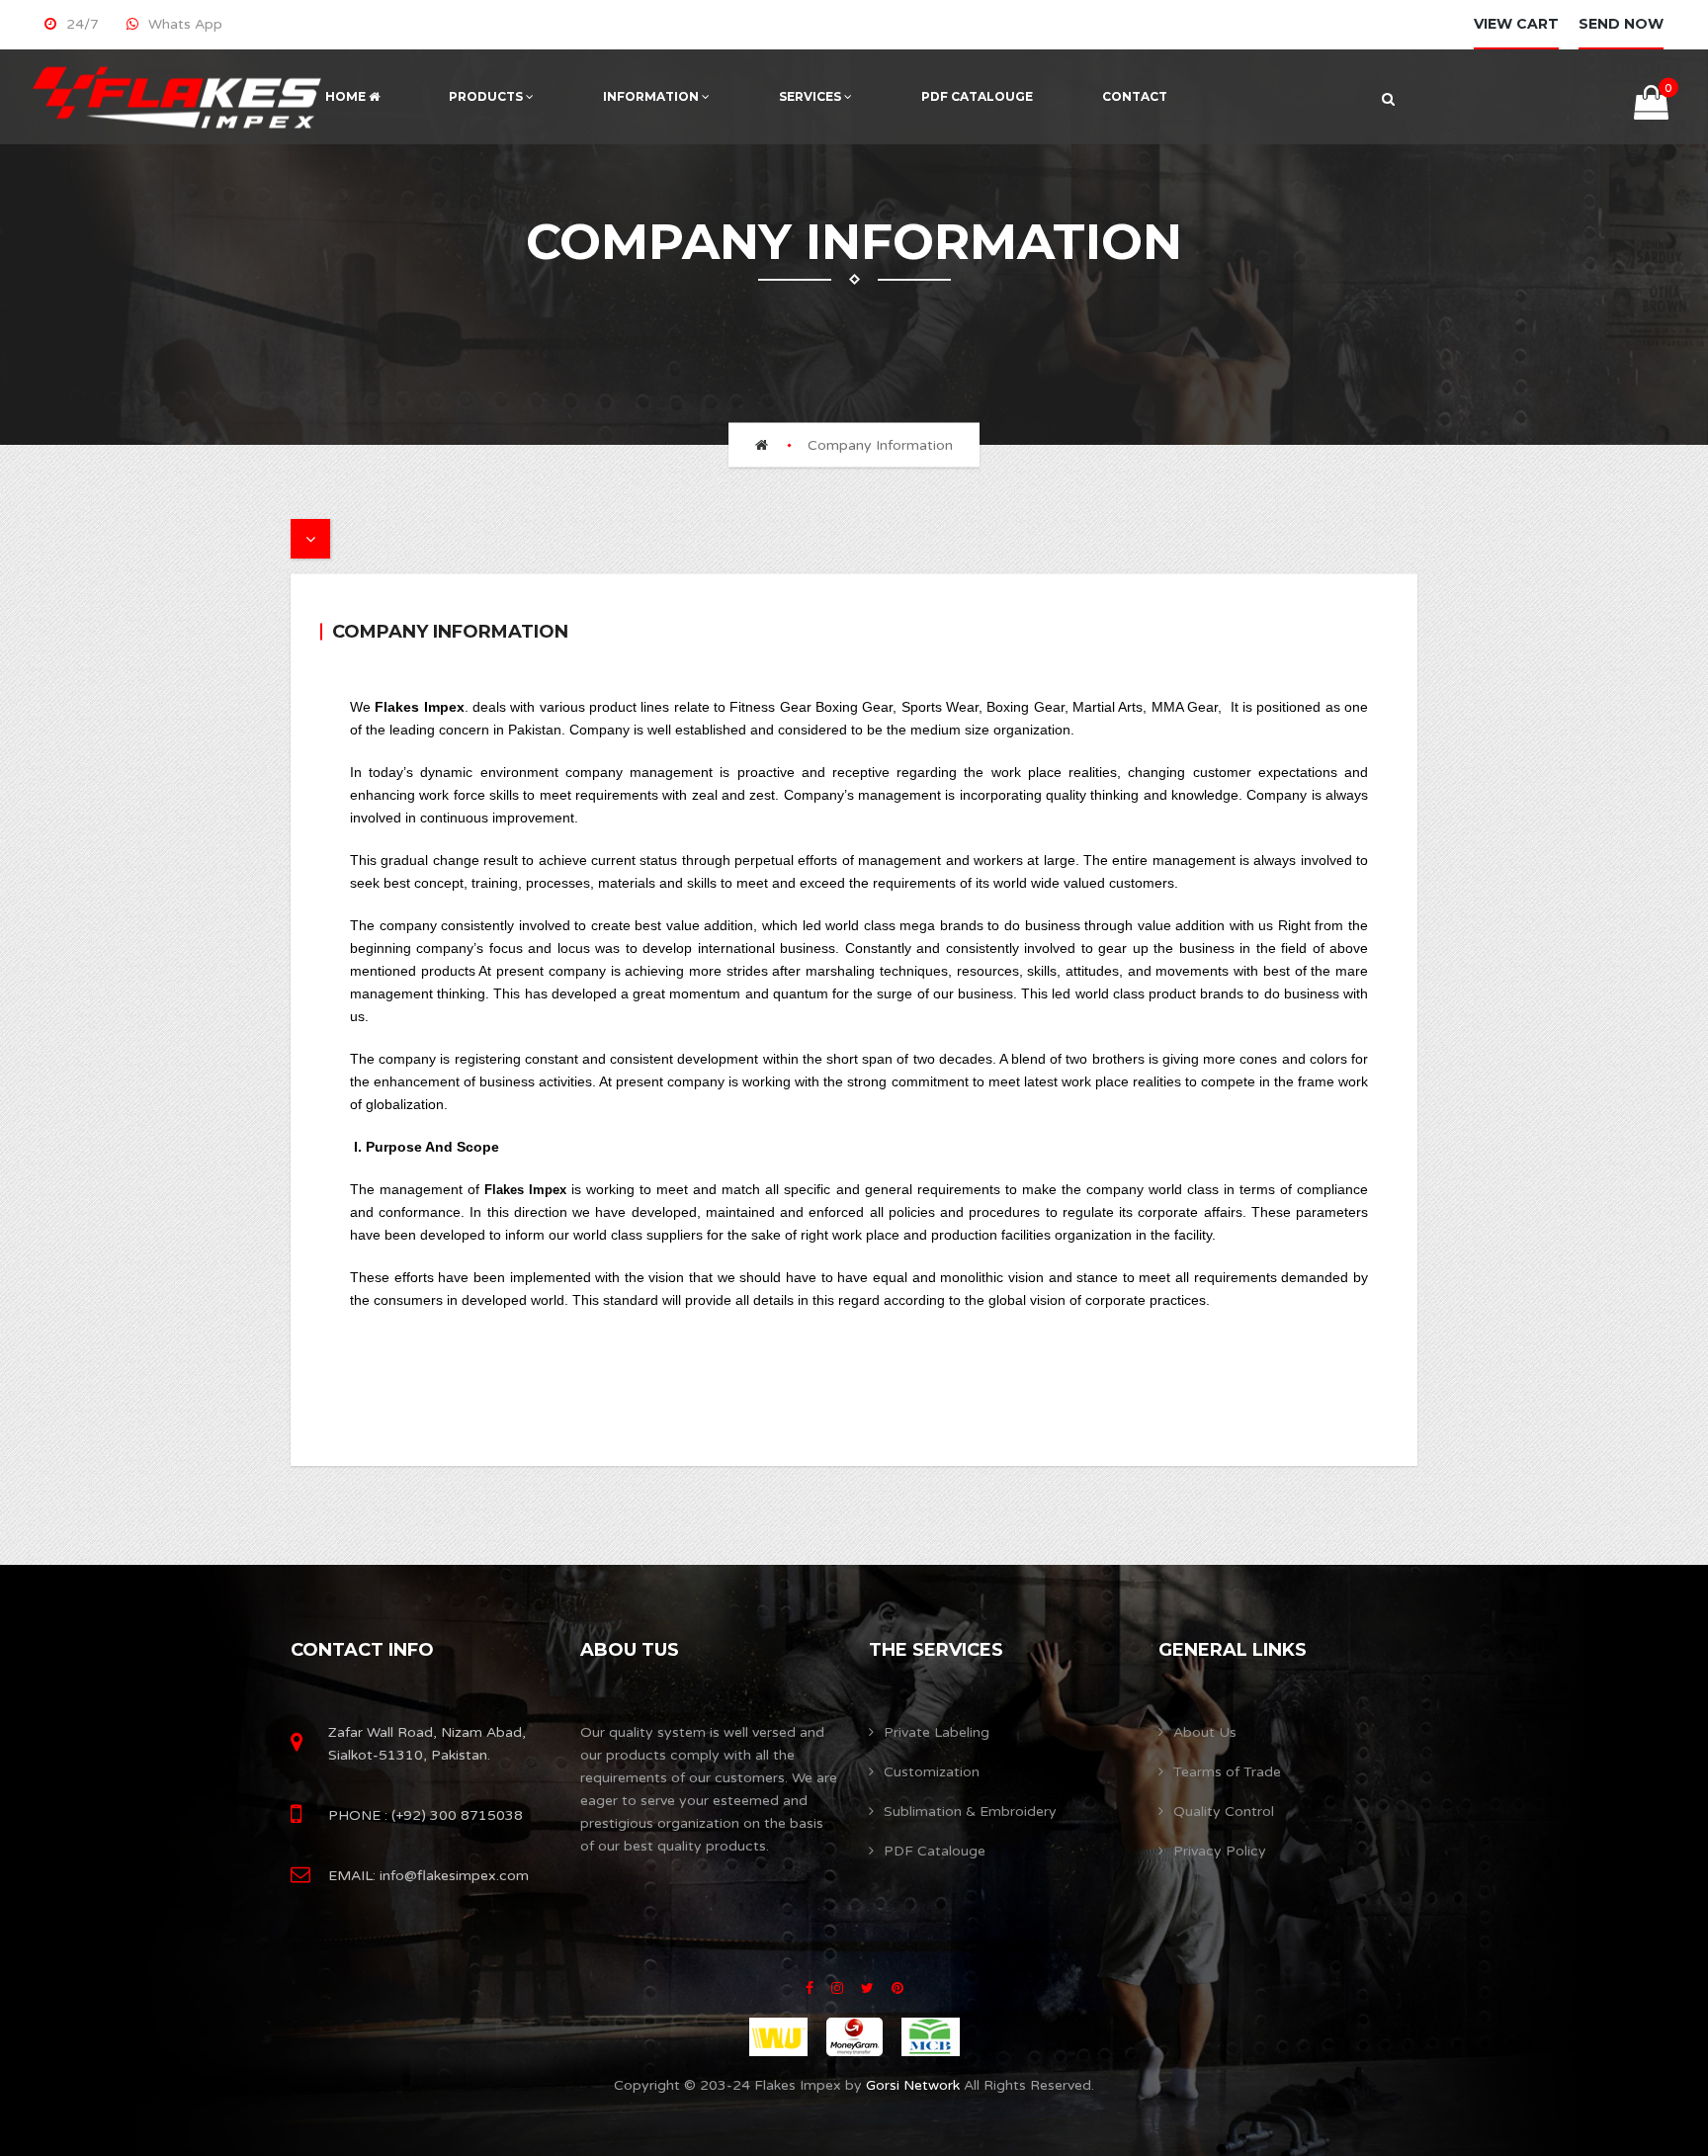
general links (1233, 1650)
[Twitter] (867, 1988)
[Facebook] (810, 1988)
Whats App (185, 24)
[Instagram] (837, 1988)
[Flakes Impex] (178, 97)
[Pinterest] (897, 1988)
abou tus (630, 1650)
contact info (362, 1650)
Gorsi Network (911, 2085)
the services (936, 1650)
